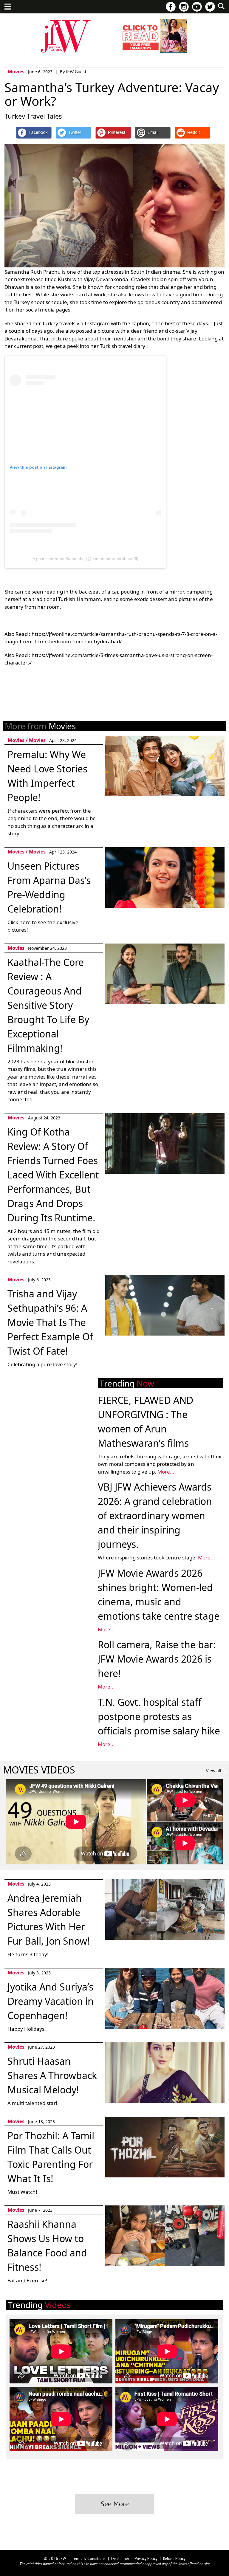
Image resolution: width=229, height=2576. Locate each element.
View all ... (216, 1771)
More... (166, 1472)
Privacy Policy (146, 2559)
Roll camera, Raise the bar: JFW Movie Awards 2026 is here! (157, 1659)
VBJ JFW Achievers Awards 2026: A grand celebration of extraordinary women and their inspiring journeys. (155, 1515)
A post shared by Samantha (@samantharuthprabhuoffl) (85, 559)
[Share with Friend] (153, 133)
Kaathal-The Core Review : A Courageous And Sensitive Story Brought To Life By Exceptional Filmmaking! (48, 1005)
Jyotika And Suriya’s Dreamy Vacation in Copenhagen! (51, 2001)
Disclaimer (120, 2559)
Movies (16, 72)
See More (115, 2504)
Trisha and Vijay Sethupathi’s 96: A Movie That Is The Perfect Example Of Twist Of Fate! (50, 1322)
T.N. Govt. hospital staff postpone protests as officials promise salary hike (159, 1716)
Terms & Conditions (89, 2559)
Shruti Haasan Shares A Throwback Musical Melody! (52, 2075)
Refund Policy (174, 2559)
